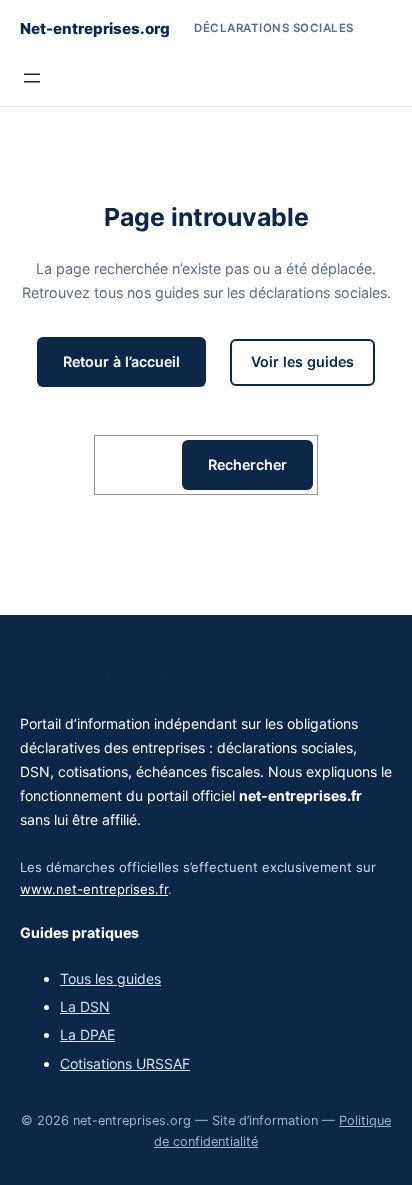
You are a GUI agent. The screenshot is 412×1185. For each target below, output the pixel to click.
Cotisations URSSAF (125, 1063)
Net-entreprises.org (95, 28)
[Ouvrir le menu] (32, 78)
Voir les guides (302, 361)
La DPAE (87, 1034)
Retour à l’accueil (121, 361)
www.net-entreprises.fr (94, 889)
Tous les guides (110, 978)
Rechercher (247, 464)
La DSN (85, 1006)
